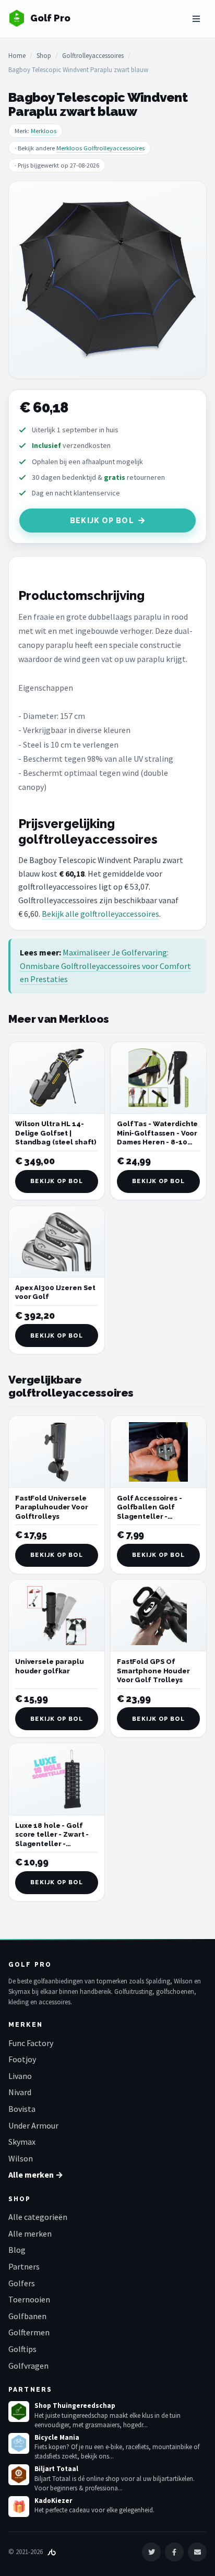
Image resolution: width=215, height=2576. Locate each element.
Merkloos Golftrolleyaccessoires (100, 148)
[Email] (197, 2552)
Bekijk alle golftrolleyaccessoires (100, 914)
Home (17, 56)
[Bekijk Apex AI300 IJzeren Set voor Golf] (57, 1242)
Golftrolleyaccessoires (93, 56)
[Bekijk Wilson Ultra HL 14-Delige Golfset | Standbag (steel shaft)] (57, 1078)
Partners (24, 2266)
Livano (20, 2076)
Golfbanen (27, 2316)
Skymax (22, 2142)
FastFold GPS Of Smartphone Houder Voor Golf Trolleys (153, 1671)
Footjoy (22, 2059)
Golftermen (29, 2332)
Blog (17, 2250)
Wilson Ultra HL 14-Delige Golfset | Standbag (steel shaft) (56, 1133)
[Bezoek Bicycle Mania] (19, 2443)
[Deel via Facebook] (174, 2552)
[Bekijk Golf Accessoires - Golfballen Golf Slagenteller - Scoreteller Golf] (158, 1452)
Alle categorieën (38, 2217)
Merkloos (44, 131)
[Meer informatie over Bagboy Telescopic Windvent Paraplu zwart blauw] (107, 280)
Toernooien (29, 2299)
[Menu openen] (196, 19)
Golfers (22, 2283)
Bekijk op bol (102, 521)
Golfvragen (28, 2366)
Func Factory (31, 2043)
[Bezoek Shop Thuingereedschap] (19, 2412)
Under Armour (33, 2125)
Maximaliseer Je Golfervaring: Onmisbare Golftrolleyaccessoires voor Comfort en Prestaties (105, 966)
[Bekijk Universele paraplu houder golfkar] (57, 1616)
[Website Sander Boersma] (52, 2552)
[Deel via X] (151, 2552)
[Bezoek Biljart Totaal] (19, 2475)
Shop (44, 56)
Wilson (21, 2158)
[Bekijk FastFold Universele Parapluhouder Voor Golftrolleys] (57, 1452)
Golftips (22, 2349)
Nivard (20, 2092)
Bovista (22, 2109)
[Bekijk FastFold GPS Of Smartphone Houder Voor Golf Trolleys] (158, 1616)
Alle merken (30, 2234)
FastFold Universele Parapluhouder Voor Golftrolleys (52, 1507)
